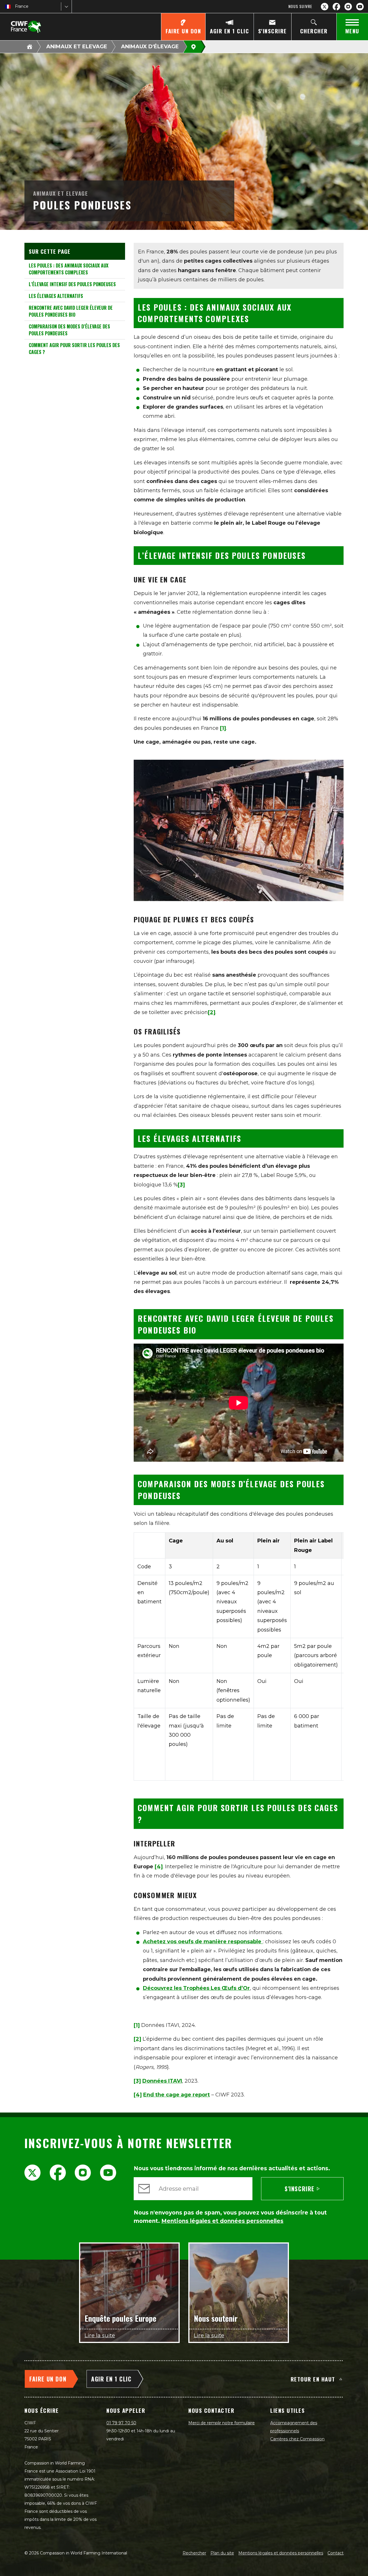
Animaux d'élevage (150, 47)
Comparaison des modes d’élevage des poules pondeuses (69, 330)
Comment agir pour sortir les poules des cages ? (74, 349)
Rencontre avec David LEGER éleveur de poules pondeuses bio (71, 311)
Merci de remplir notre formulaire (222, 2423)
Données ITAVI (162, 2081)
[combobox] (16, 6)
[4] (159, 1867)
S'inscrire (300, 2189)
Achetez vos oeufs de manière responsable (203, 1942)
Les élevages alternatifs (56, 296)
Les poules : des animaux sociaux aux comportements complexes (69, 269)
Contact (336, 2553)
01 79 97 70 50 (121, 2423)
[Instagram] (348, 7)
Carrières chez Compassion (297, 2439)
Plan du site (222, 2553)
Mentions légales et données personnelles (281, 2553)
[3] (137, 2081)
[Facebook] (336, 7)
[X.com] (325, 7)
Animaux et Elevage (77, 47)
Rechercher (194, 2553)
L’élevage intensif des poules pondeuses (72, 284)
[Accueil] (30, 47)
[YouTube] (360, 7)
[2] (137, 2039)
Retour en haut (313, 2379)
